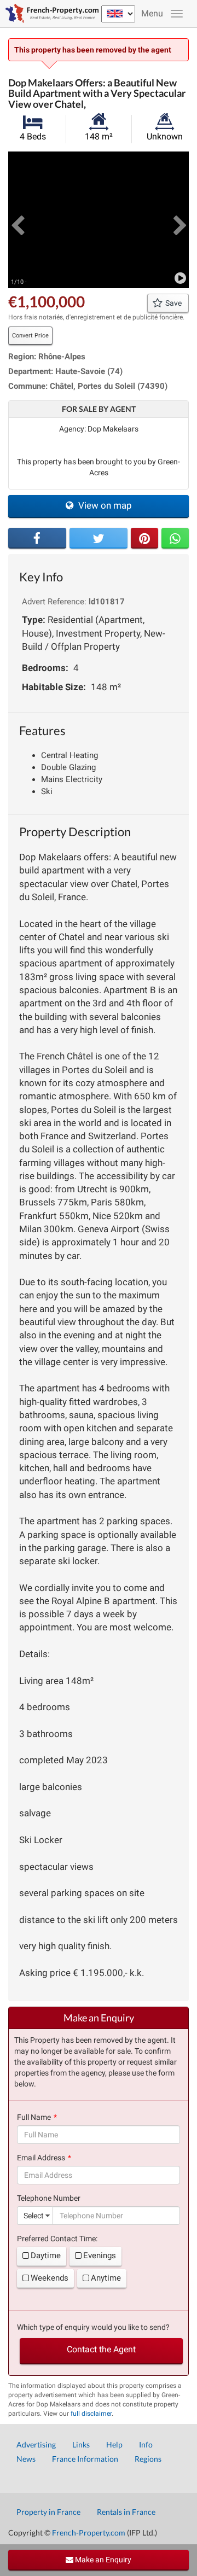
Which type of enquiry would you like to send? (93, 2327)
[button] (17, 220)
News (26, 2459)
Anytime (106, 2278)
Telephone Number (49, 2198)
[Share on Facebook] (37, 538)
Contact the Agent (101, 2349)
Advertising (36, 2444)
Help (114, 2444)
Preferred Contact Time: (57, 2239)
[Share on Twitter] (99, 538)
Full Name (34, 2117)
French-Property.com (89, 2533)
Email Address (41, 2158)
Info (146, 2444)
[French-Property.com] (49, 14)
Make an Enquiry (102, 2560)
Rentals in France (126, 2512)
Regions (148, 2459)
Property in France (48, 2512)
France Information (85, 2459)
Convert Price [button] (30, 336)
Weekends (50, 2278)
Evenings (100, 2256)
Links (81, 2444)
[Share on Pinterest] (144, 538)
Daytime (46, 2256)
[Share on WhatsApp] (175, 538)
